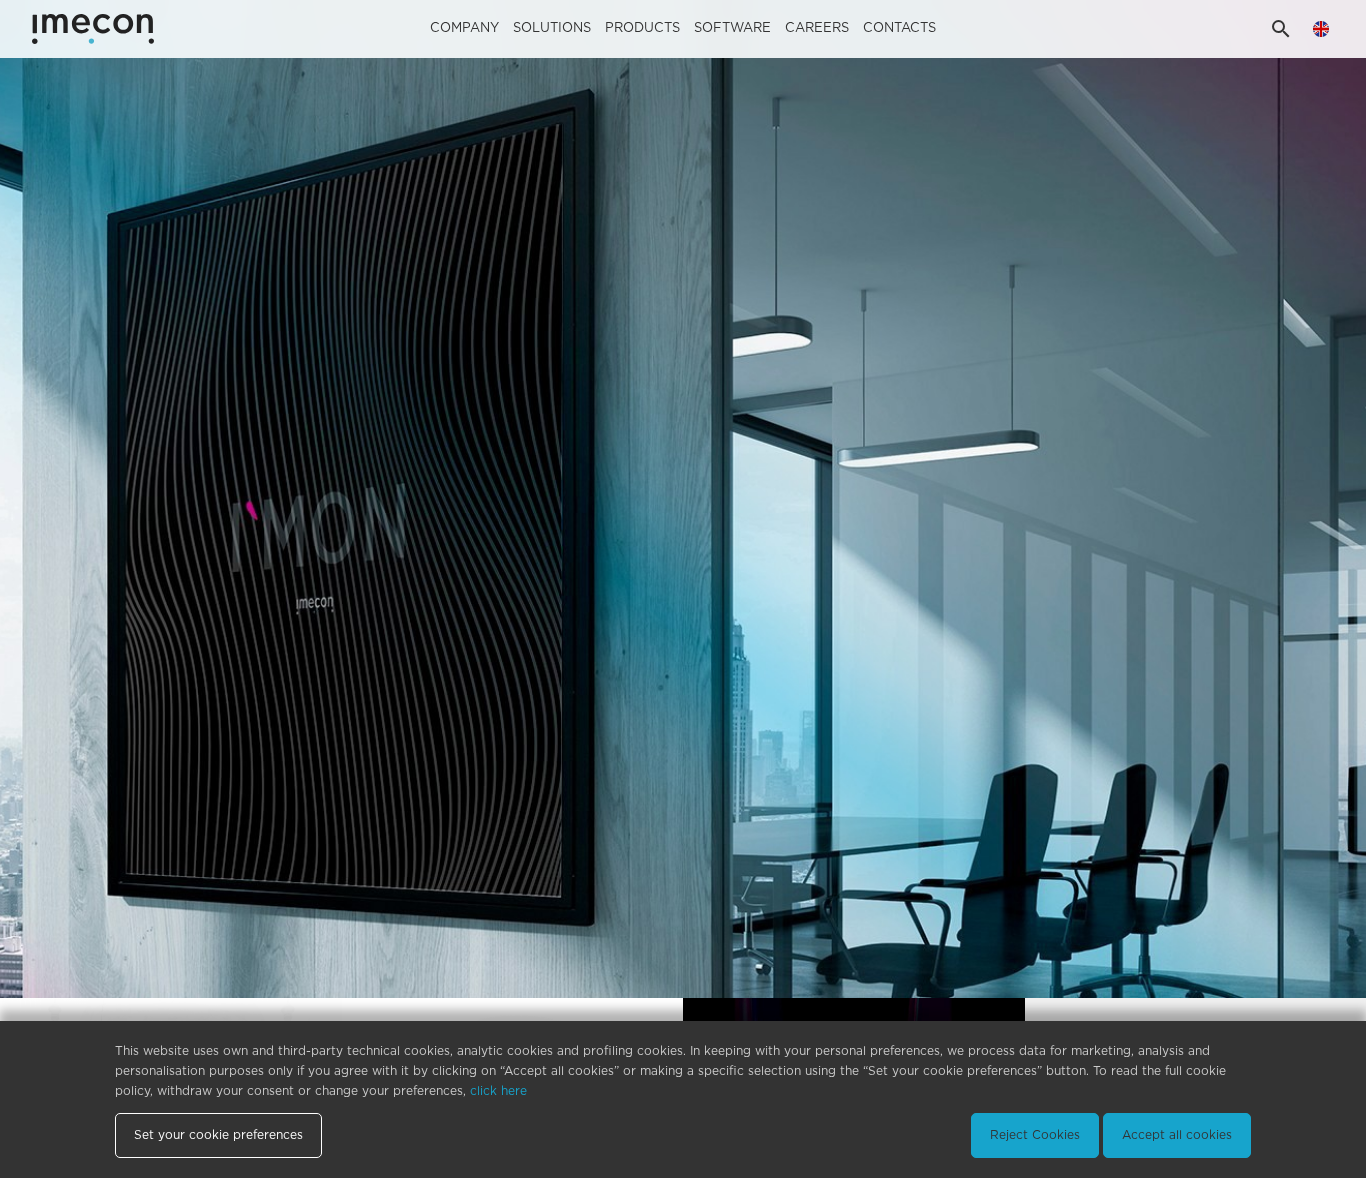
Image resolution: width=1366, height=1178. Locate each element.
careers (817, 28)
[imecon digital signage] (683, 499)
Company (464, 28)
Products (642, 28)
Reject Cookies (1035, 1135)
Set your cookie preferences (218, 1135)
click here (498, 1091)
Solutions (552, 28)
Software (732, 28)
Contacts (899, 28)
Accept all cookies (1177, 1135)
